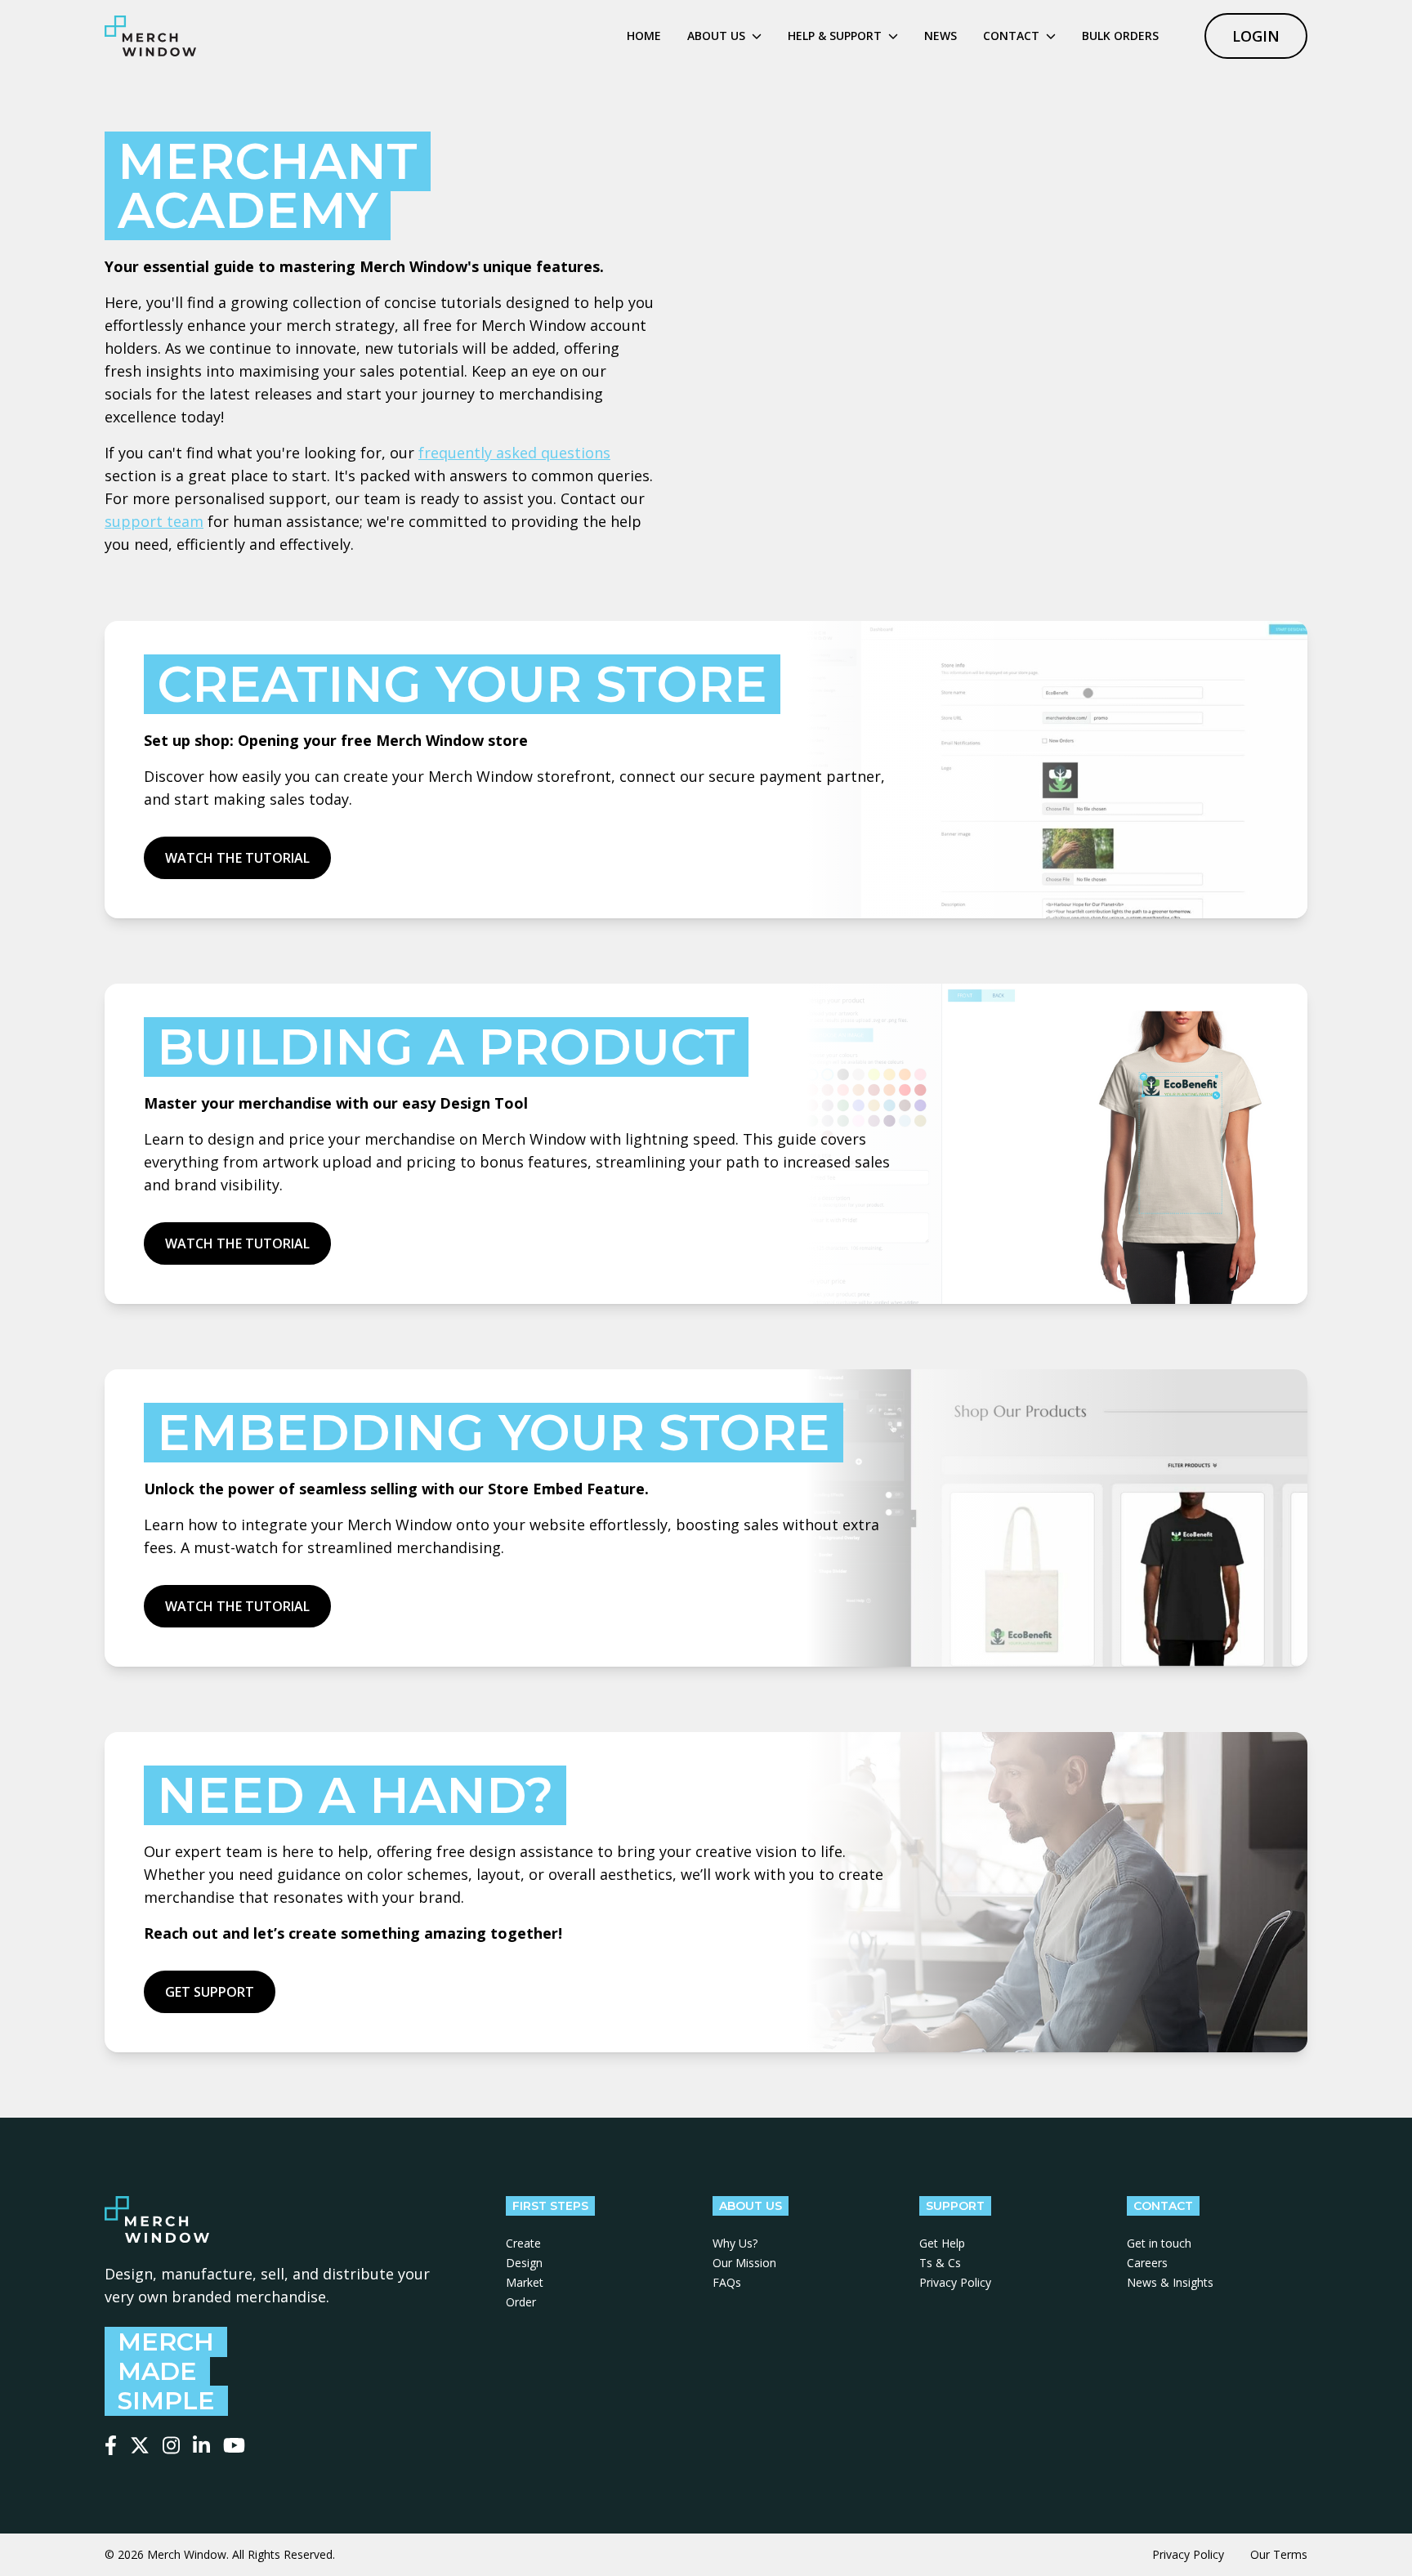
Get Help (942, 2243)
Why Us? (735, 2243)
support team (154, 521)
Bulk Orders (1120, 36)
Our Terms (1279, 2554)
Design (524, 2263)
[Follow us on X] (140, 2445)
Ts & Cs (940, 2263)
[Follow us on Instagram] (171, 2445)
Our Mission (744, 2263)
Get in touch (1159, 2243)
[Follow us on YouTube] (234, 2445)
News (941, 36)
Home (644, 36)
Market (525, 2282)
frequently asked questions (514, 453)
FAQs (727, 2282)
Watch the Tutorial (237, 858)
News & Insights (1170, 2282)
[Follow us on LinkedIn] (201, 2445)
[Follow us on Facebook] (111, 2445)
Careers (1147, 2263)
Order (521, 2302)
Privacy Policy (955, 2282)
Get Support (210, 1992)
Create (523, 2243)
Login (1256, 36)
